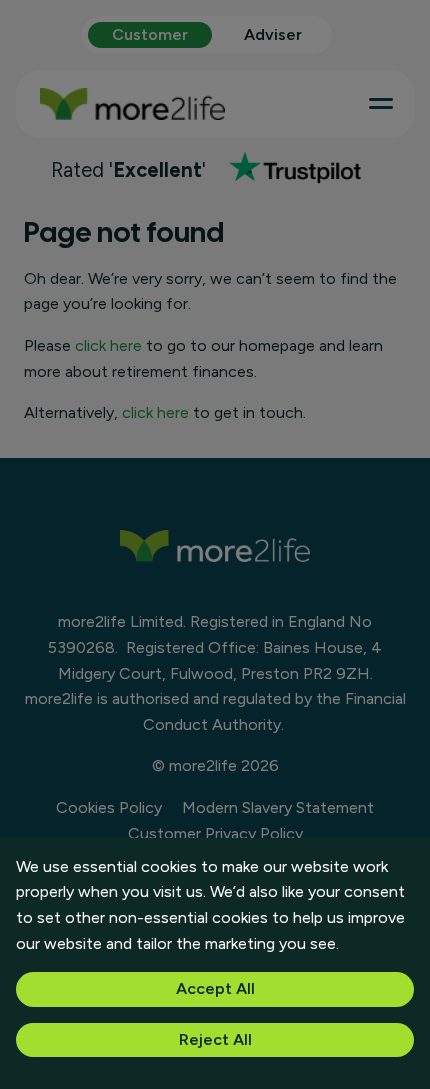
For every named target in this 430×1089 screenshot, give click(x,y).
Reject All (215, 1039)
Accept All (215, 988)
